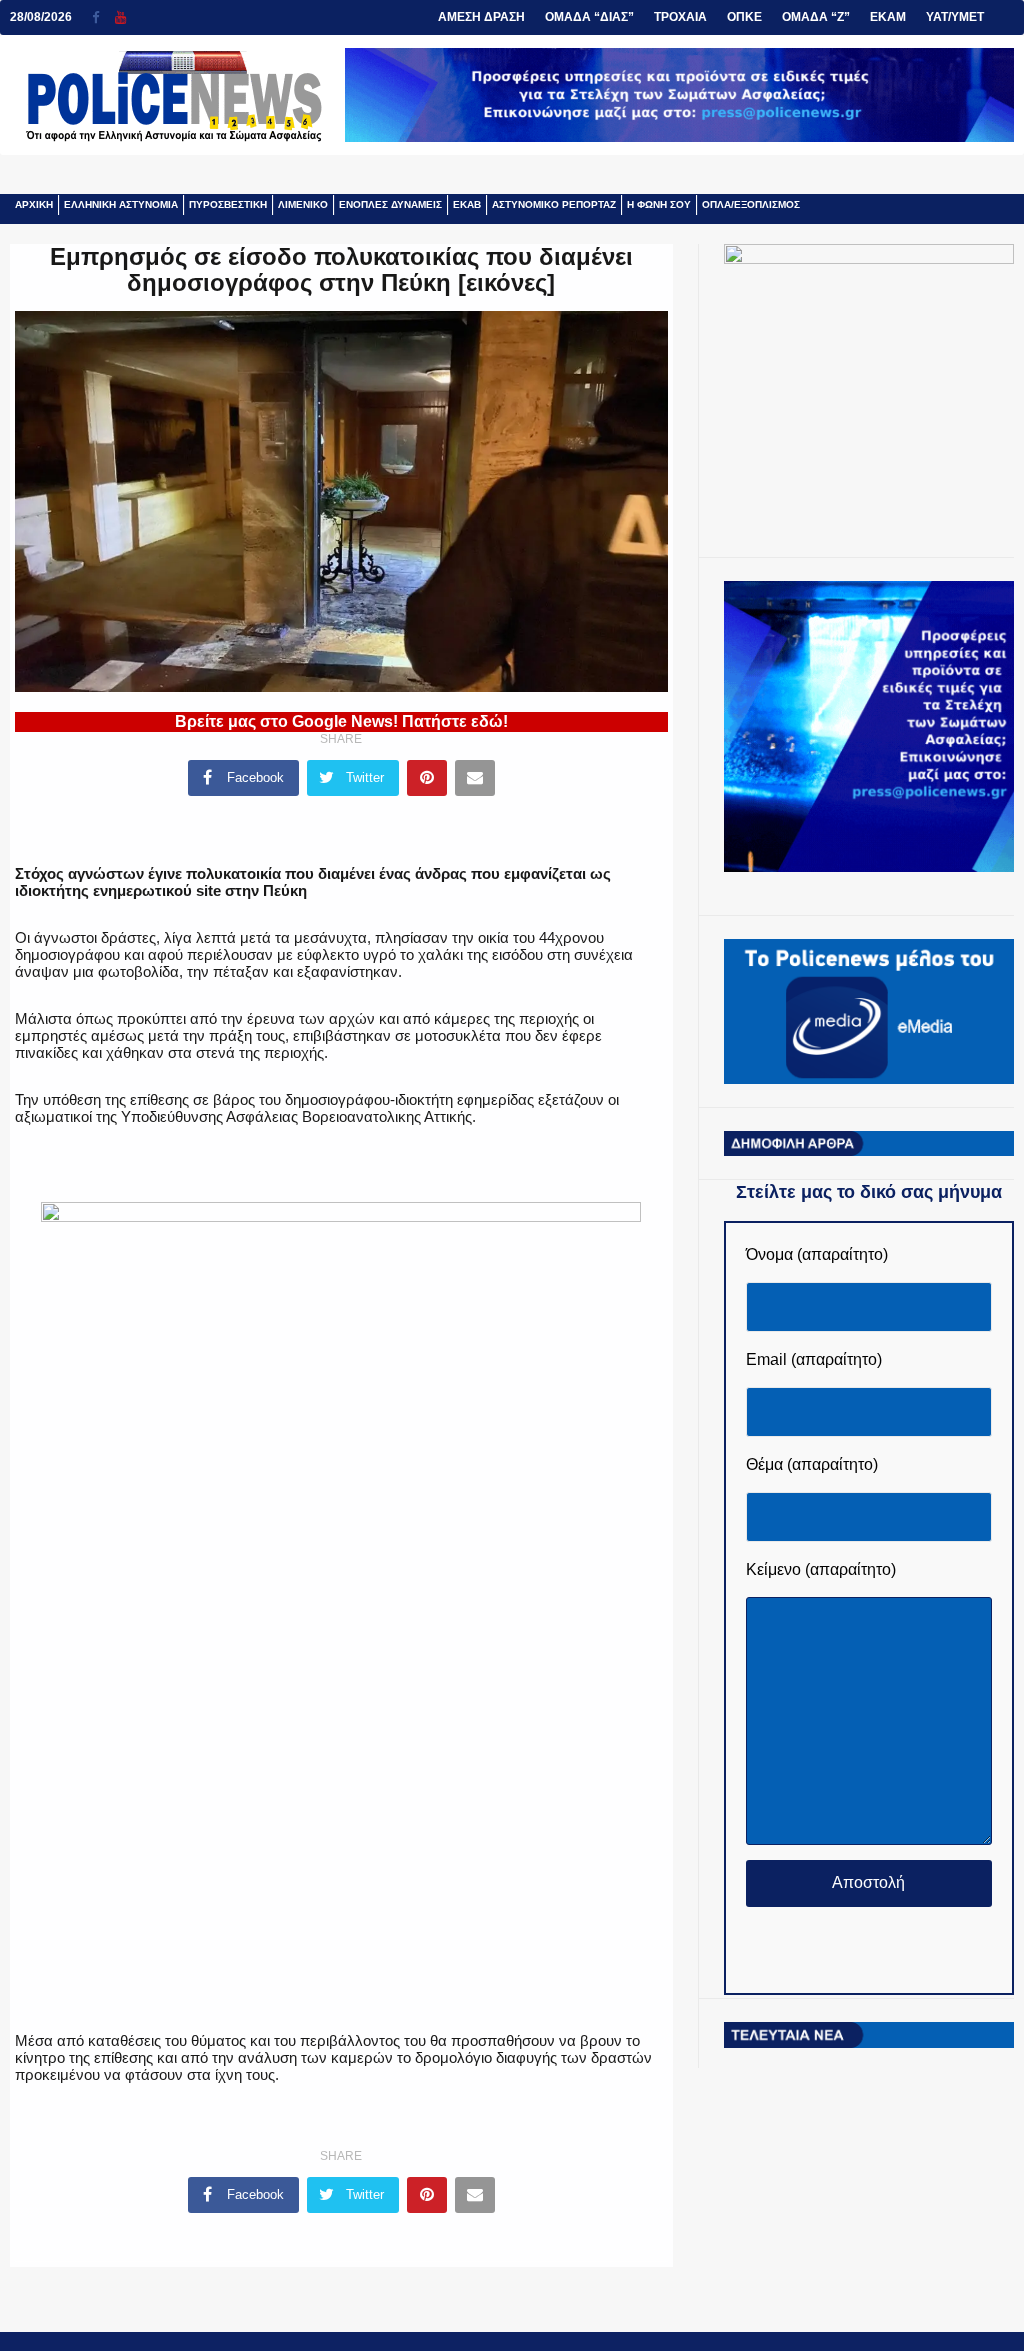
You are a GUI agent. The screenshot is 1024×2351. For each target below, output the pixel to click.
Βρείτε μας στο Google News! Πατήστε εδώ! (341, 721)
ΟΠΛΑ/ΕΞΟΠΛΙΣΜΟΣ (751, 204)
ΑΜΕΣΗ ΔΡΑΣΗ (481, 17)
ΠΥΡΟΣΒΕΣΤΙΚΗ (228, 204)
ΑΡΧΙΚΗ (34, 204)
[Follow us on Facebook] (103, 17)
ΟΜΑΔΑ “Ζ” (816, 17)
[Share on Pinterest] (427, 778)
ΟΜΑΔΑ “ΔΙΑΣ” (589, 17)
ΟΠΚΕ (744, 17)
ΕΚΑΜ (888, 17)
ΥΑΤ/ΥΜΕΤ (955, 17)
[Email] (475, 778)
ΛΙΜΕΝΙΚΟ (303, 204)
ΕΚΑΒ (467, 204)
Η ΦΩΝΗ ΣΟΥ (659, 204)
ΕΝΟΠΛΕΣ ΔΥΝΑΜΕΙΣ (390, 204)
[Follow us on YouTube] (120, 17)
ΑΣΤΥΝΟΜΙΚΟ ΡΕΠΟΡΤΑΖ (554, 204)
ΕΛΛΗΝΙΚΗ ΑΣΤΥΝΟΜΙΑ (121, 204)
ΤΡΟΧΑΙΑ (680, 17)
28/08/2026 (41, 17)
